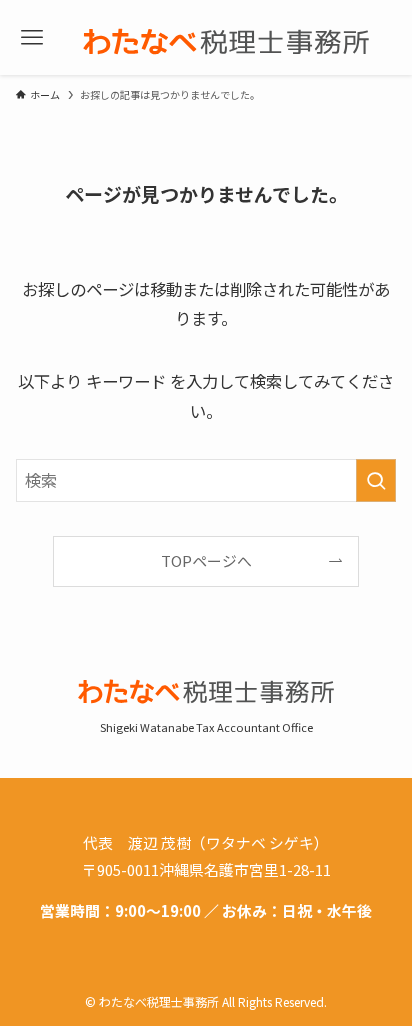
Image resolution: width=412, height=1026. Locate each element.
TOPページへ (206, 560)
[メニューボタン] (32, 38)
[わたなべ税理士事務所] (226, 38)
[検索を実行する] (376, 480)
